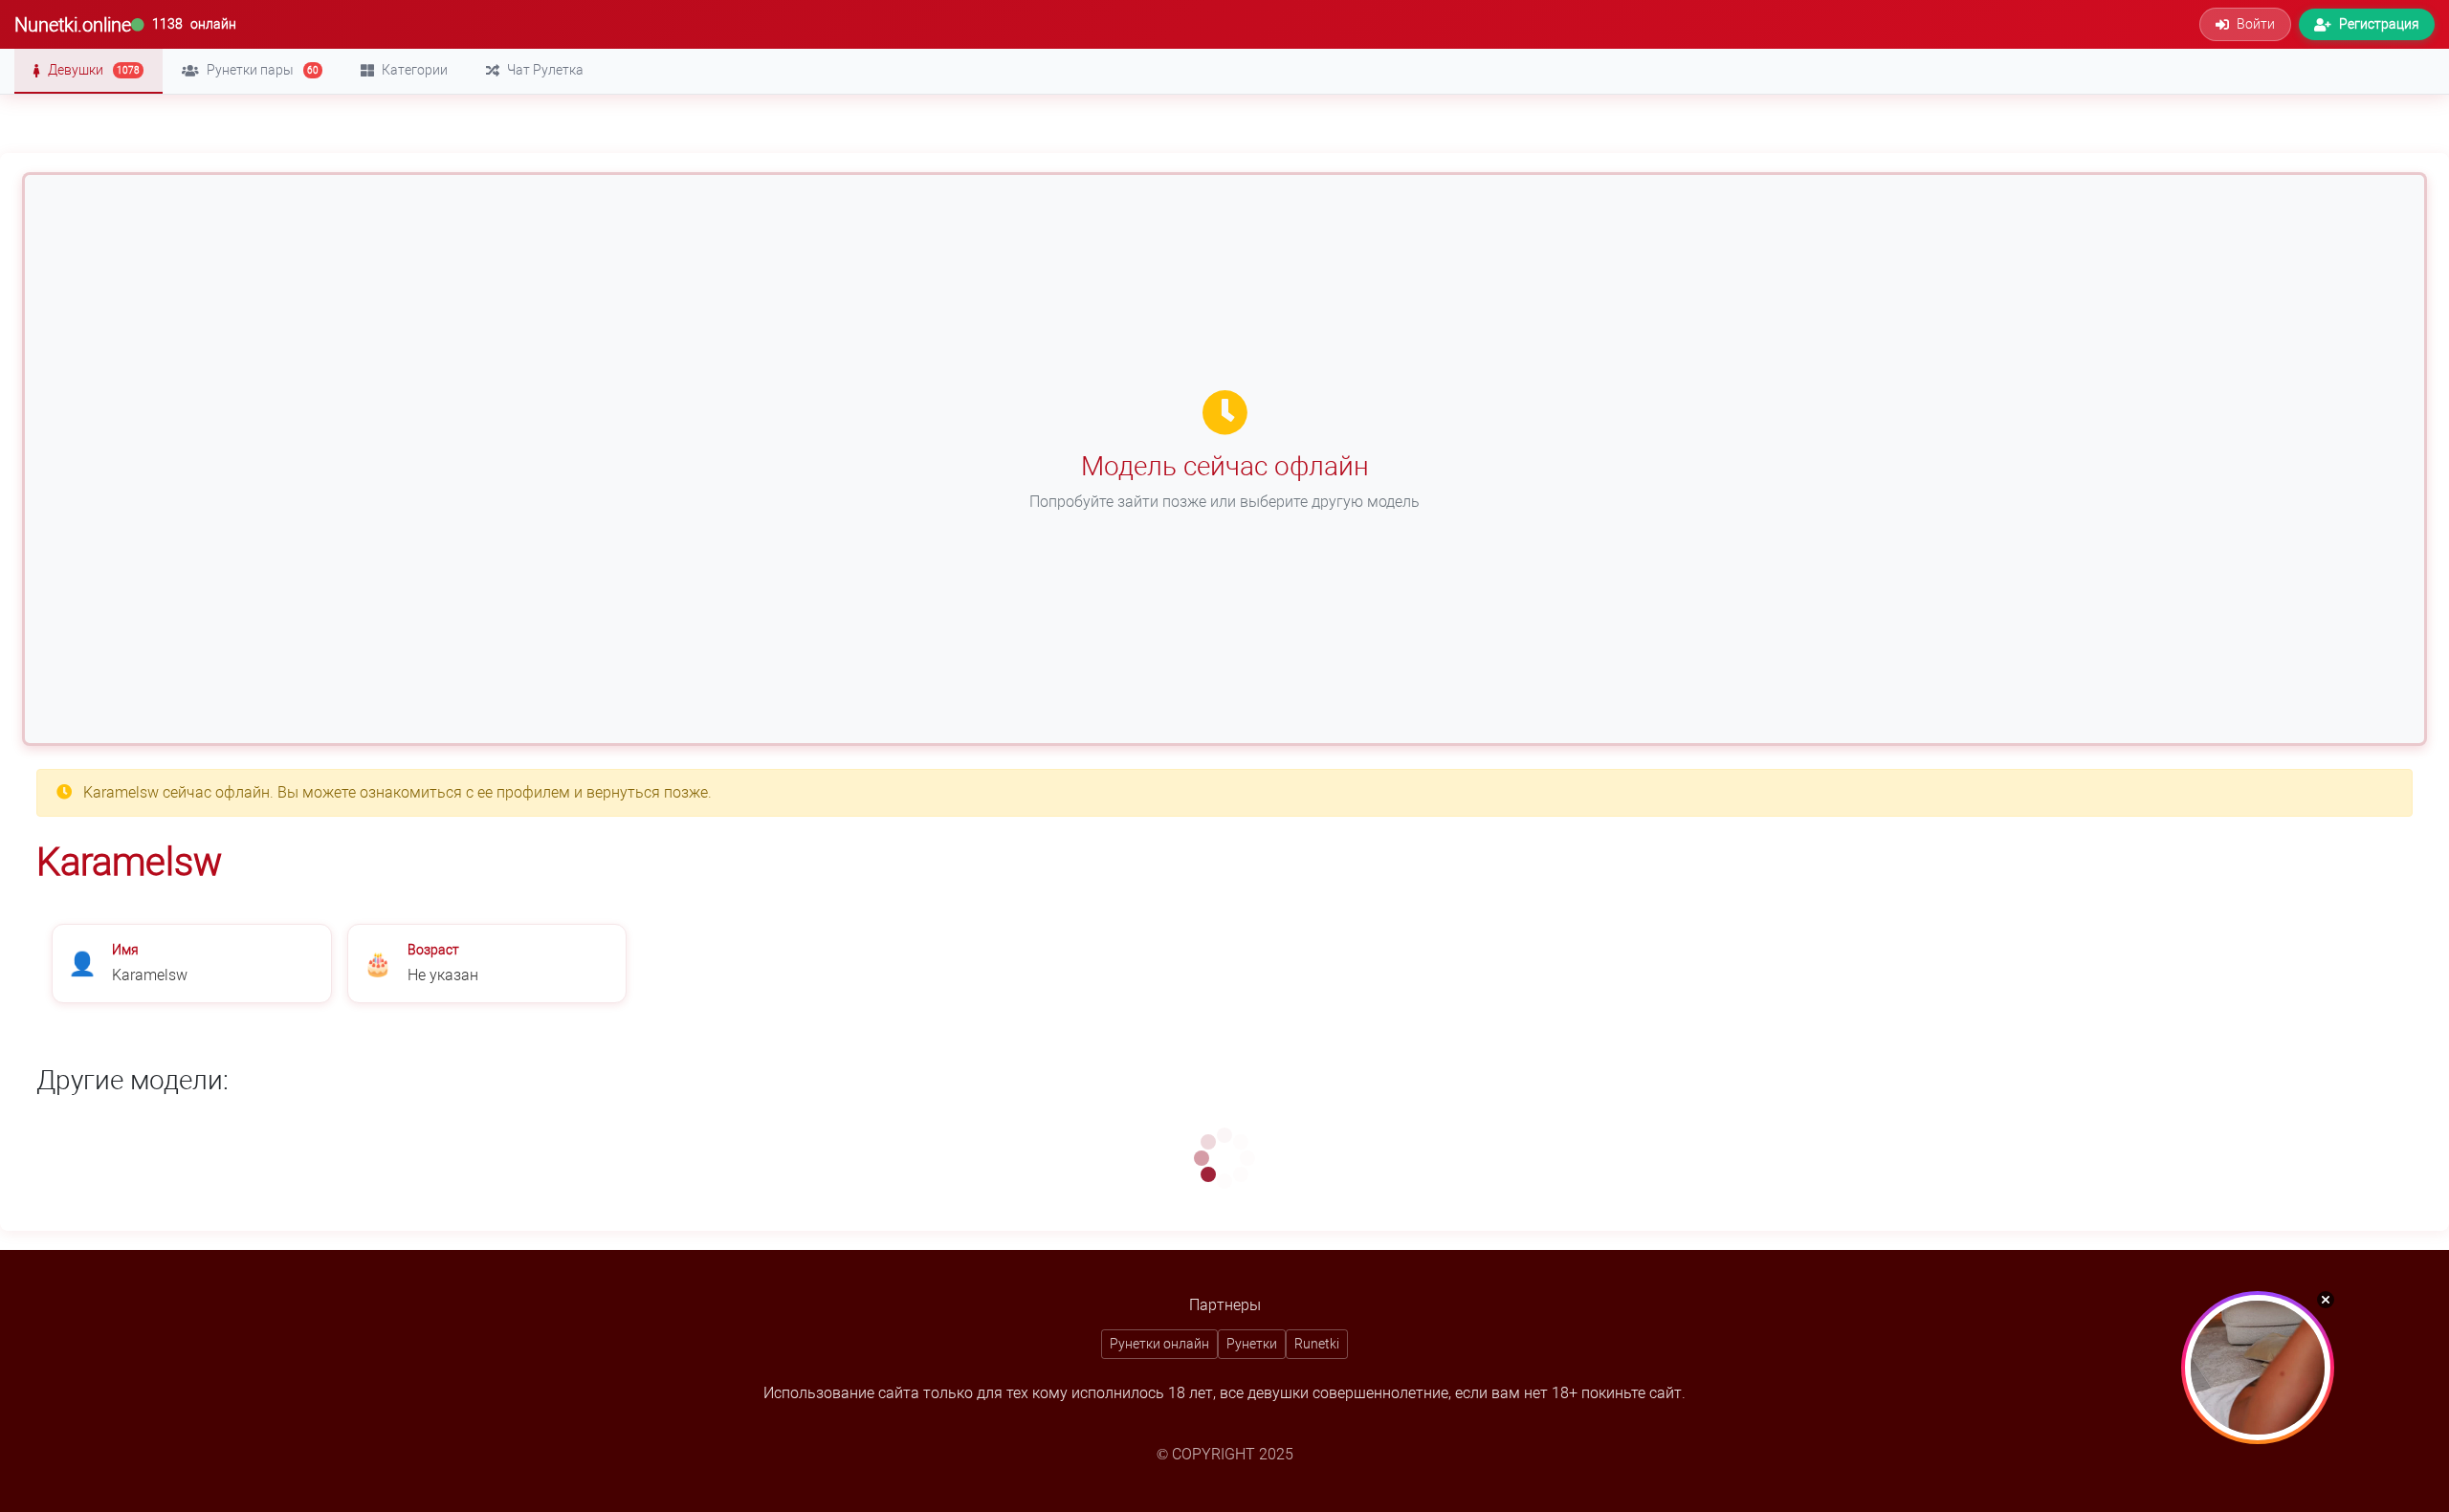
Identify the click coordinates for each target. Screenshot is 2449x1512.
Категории (415, 70)
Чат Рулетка (545, 70)
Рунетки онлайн (1159, 1344)
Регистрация (2379, 24)
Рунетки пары (263, 70)
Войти (2256, 24)
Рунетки (1252, 1344)
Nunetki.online (73, 25)
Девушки (94, 70)
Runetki (1317, 1344)
